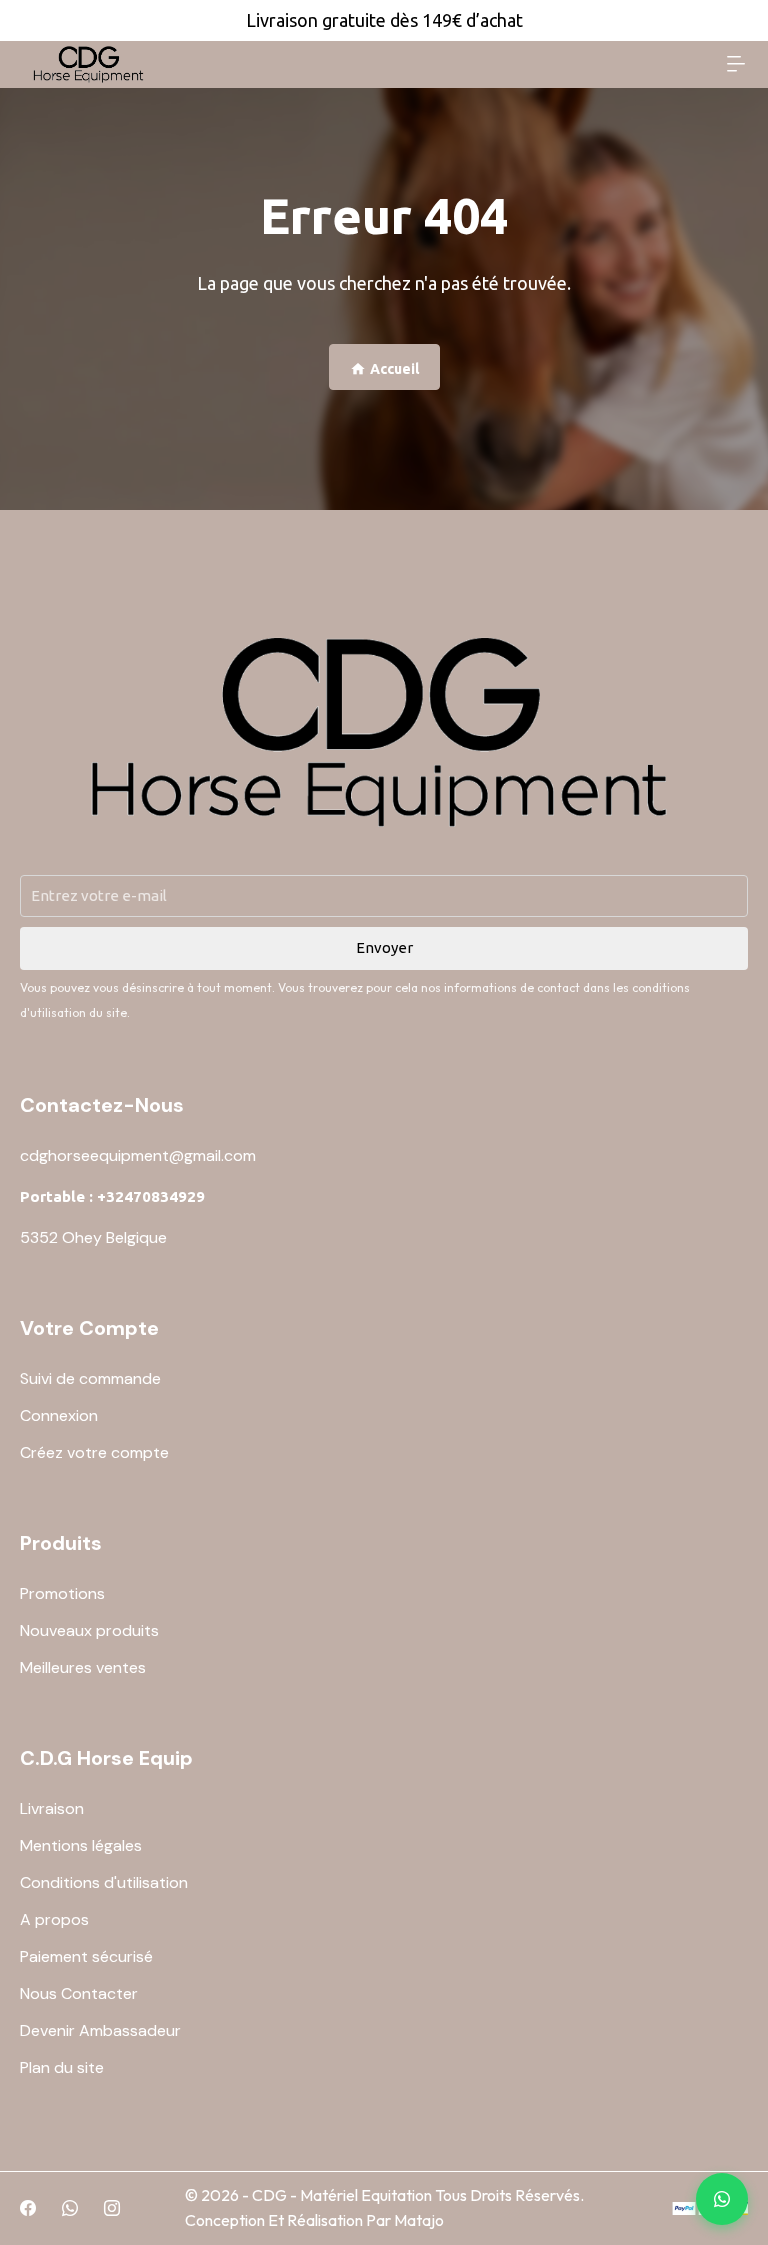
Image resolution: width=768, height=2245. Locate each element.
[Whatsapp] (70, 2208)
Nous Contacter (79, 1993)
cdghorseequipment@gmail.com (138, 1155)
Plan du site (62, 2067)
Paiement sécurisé (86, 1956)
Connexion (59, 1415)
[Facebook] (28, 2208)
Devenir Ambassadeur (100, 2030)
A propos (54, 1919)
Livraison (52, 1808)
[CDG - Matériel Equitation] (89, 64)
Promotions (62, 1593)
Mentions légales (81, 1845)
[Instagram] (112, 2208)
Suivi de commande (90, 1378)
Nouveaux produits (89, 1630)
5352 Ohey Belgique (93, 1237)
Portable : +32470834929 (112, 1196)
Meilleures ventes (83, 1667)
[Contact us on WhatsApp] (722, 2199)
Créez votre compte (94, 1452)
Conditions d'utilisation (104, 1882)
